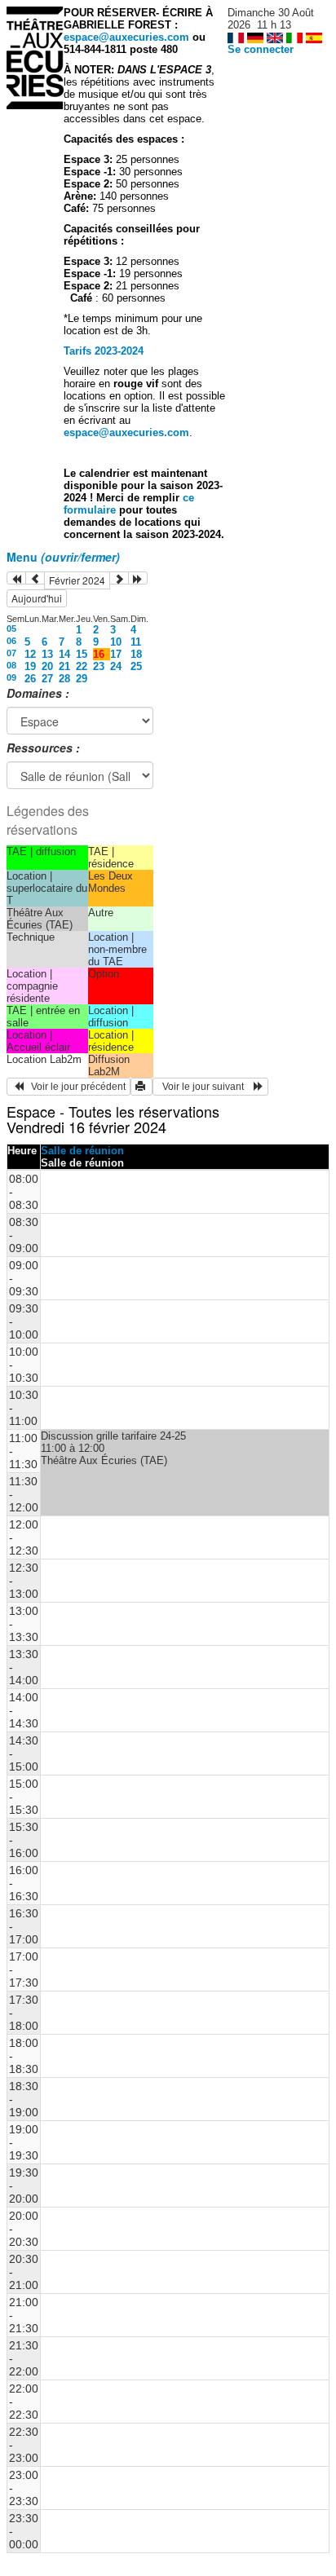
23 (99, 666)
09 (11, 677)
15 (82, 654)
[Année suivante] (138, 578)
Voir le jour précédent (75, 1087)
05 (11, 629)
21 (64, 666)
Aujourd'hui (37, 598)
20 (47, 666)
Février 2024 (77, 580)
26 (30, 679)
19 (30, 666)
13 (47, 654)
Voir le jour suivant (206, 1087)
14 (64, 654)
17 (116, 654)
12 (30, 654)
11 (136, 642)
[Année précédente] (16, 578)
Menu (63, 557)
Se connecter (261, 49)
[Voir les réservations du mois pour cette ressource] (35, 578)
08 (11, 665)
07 (11, 653)
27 (47, 679)
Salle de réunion (82, 1151)
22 (82, 666)
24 (116, 666)
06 (11, 641)
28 (64, 679)
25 (136, 666)
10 (116, 642)
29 (82, 679)
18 (136, 654)
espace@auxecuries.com (126, 37)
